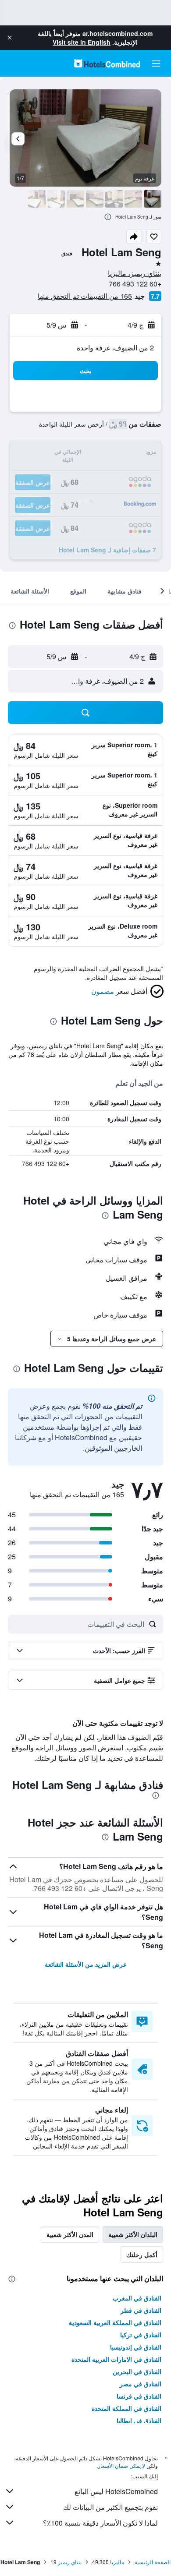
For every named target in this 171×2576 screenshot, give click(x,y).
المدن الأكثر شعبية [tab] (70, 2234)
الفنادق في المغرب (137, 2298)
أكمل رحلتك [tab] (142, 2254)
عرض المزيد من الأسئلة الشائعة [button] (86, 1964)
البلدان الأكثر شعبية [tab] (133, 2234)
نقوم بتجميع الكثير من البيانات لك (110, 2507)
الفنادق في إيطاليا (139, 2421)
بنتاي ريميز (70, 2562)
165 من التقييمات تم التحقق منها (85, 296)
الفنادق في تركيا (141, 2335)
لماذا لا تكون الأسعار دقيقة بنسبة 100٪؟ (100, 2523)
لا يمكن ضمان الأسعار (121, 2465)
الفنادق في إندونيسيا (136, 2347)
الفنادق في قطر (141, 2310)
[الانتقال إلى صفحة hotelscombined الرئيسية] (107, 63)
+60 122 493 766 (135, 284)
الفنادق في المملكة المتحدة (126, 2408)
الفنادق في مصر (141, 2384)
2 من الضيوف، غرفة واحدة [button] (115, 348)
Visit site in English (82, 42)
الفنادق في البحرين (137, 2371)
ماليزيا (117, 2562)
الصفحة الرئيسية (153, 2562)
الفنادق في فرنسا (139, 2396)
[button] (10, 38)
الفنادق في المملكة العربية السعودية (115, 2322)
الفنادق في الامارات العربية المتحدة (116, 2359)
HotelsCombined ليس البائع (116, 2491)
